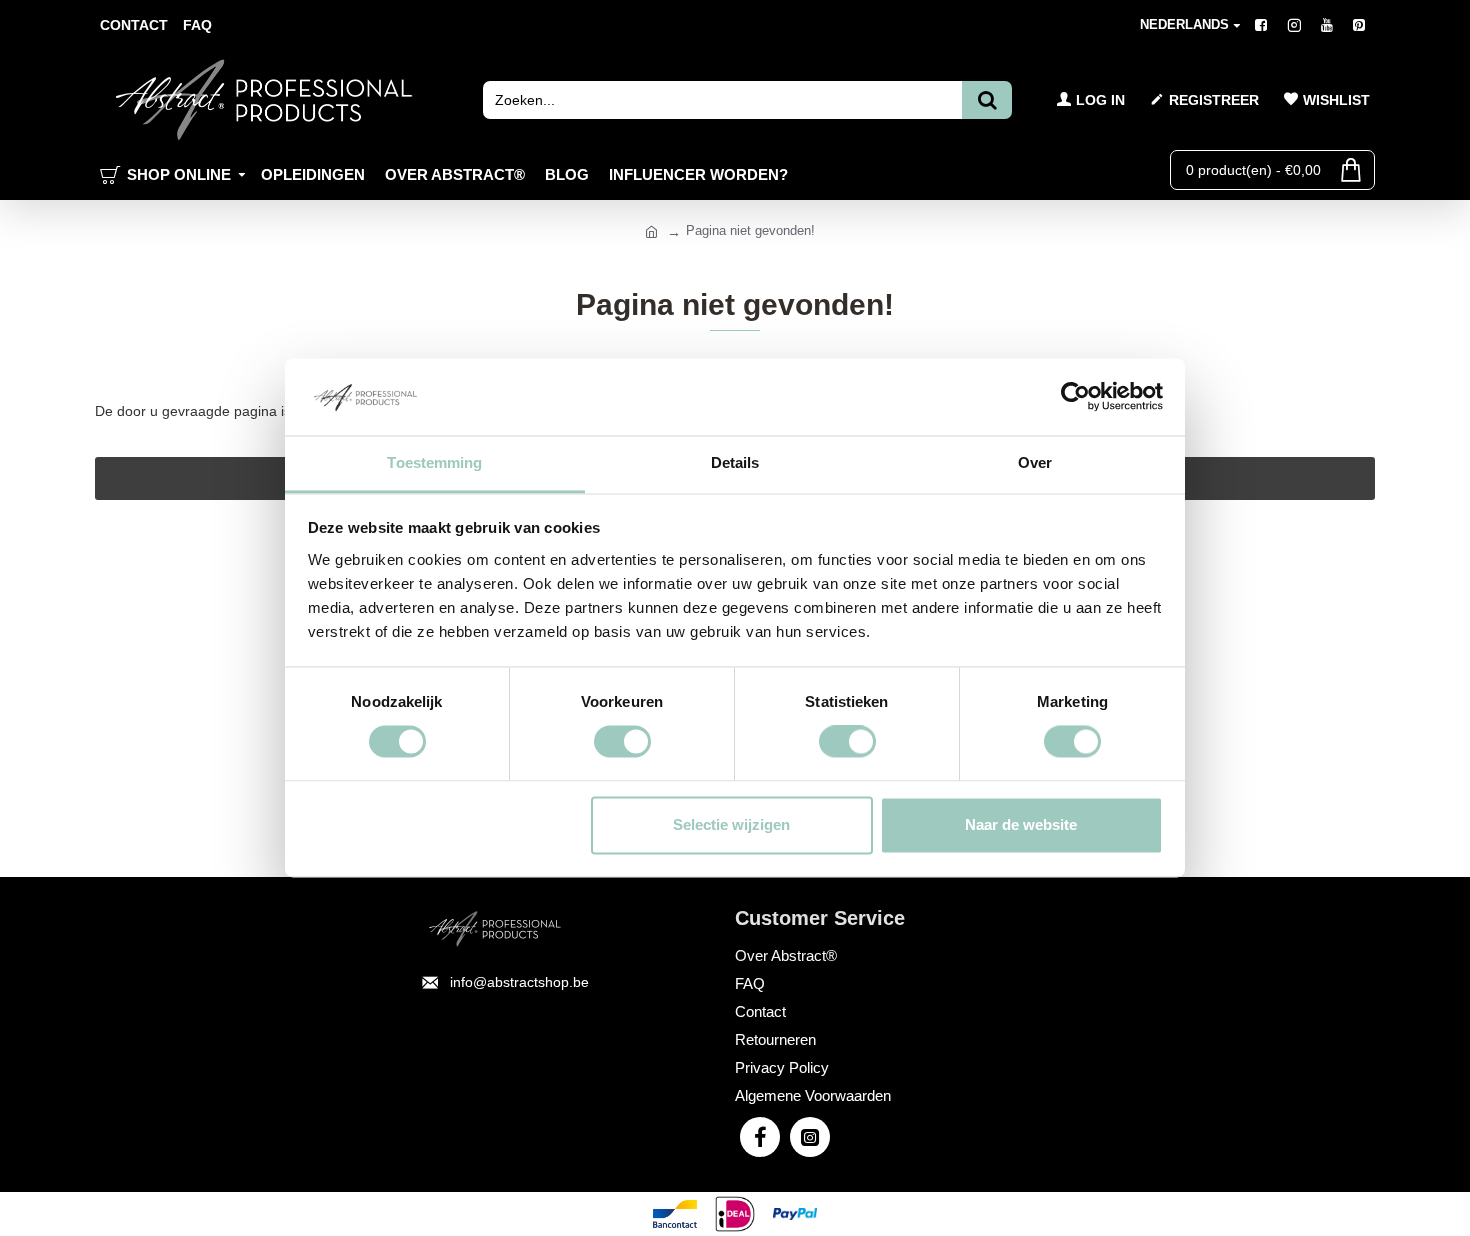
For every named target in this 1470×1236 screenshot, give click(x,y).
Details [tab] (735, 462)
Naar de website (1021, 824)
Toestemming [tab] (434, 462)
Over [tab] (1035, 462)
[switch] (622, 742)
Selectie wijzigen (731, 824)
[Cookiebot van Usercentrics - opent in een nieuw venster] (1075, 397)
